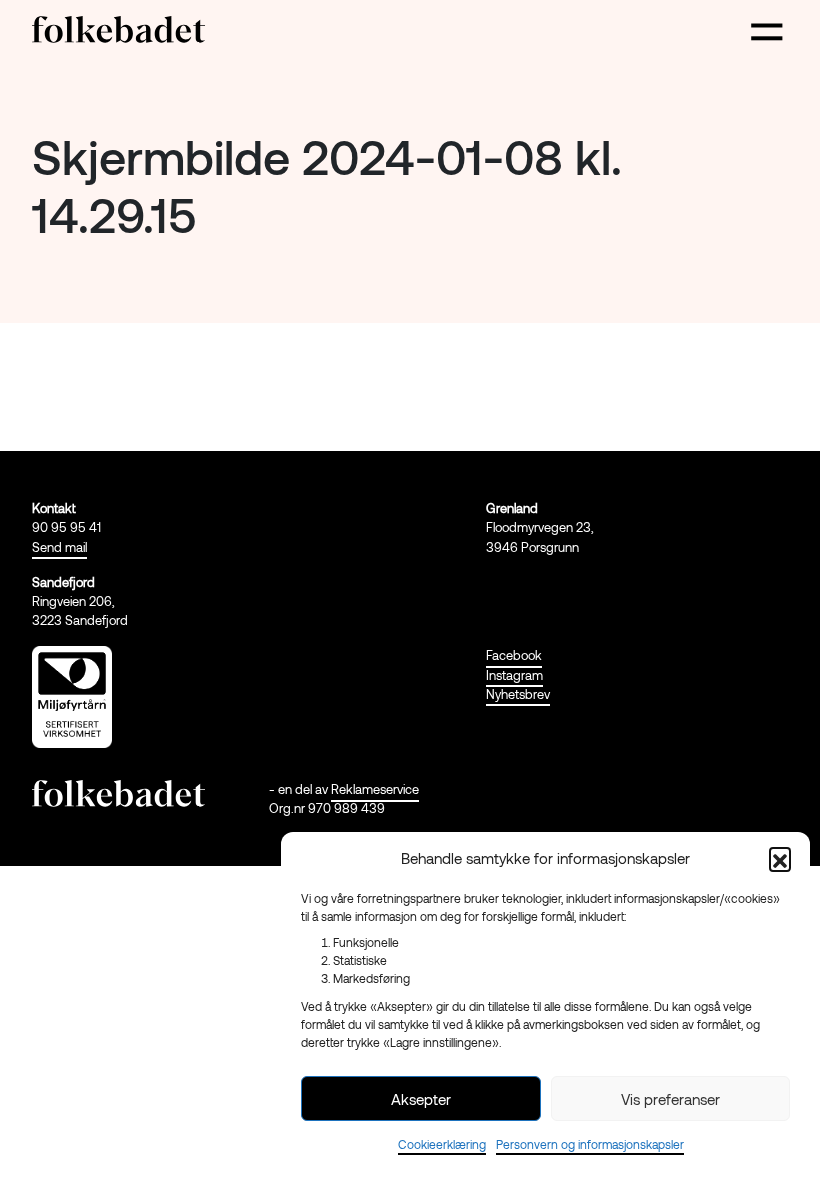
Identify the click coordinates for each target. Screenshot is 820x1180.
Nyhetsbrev (518, 694)
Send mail (59, 547)
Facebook (514, 655)
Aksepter (421, 1099)
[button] (780, 858)
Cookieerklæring (442, 1144)
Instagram (514, 675)
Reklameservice (375, 789)
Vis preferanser (670, 1099)
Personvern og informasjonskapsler (590, 1144)
